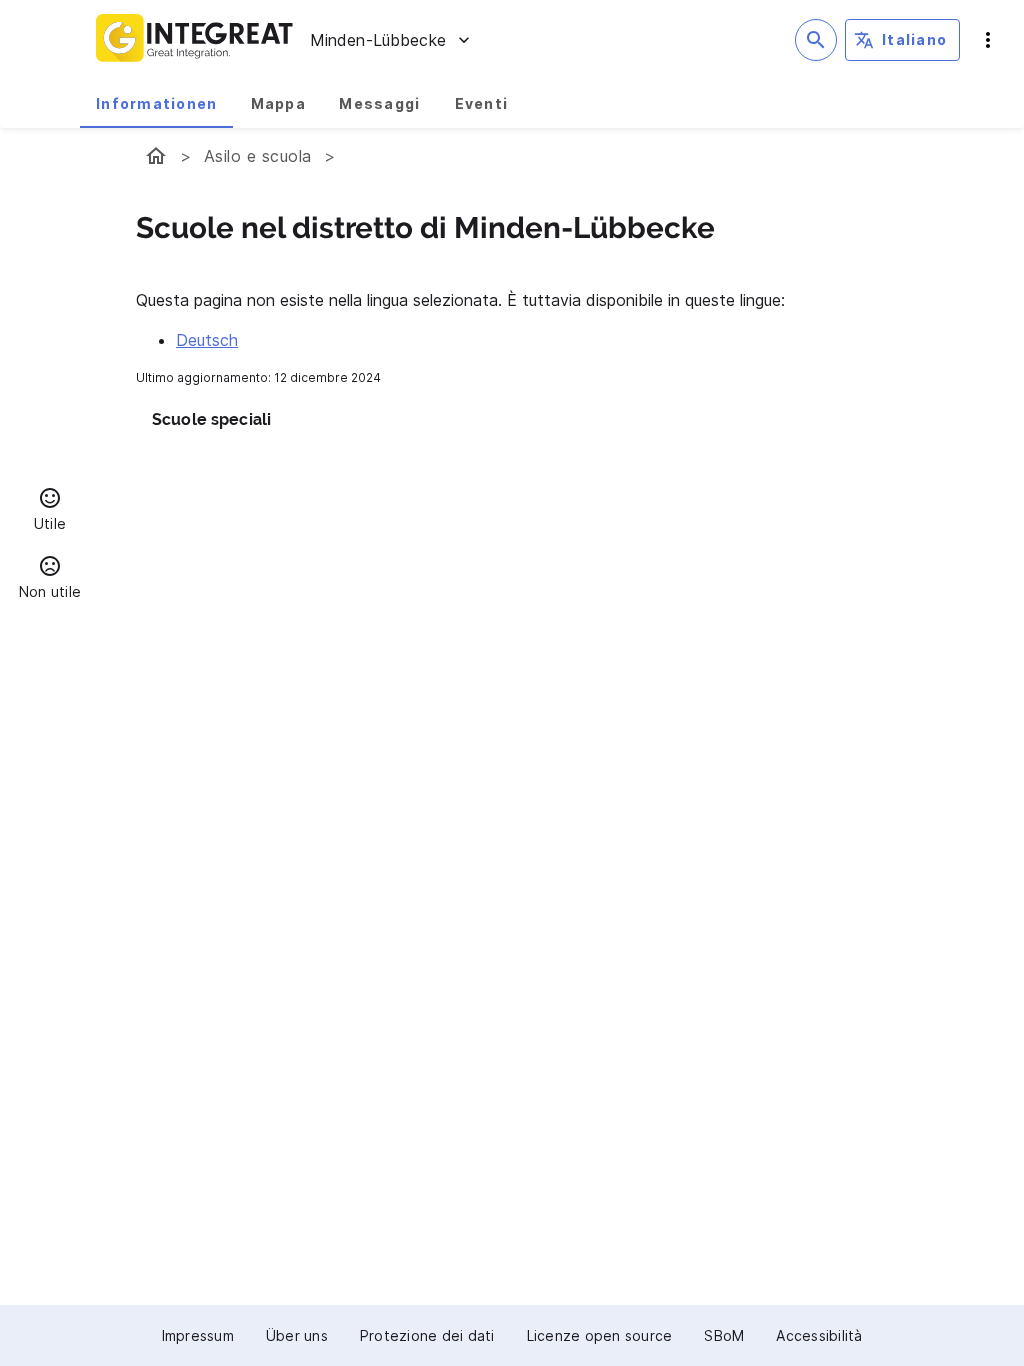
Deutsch (207, 340)
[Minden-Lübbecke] (156, 156)
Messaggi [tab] (379, 103)
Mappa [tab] (278, 103)
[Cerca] (816, 40)
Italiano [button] (914, 39)
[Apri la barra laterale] (988, 40)
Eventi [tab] (482, 103)
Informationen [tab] (156, 103)
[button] (50, 512)
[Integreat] (195, 40)
